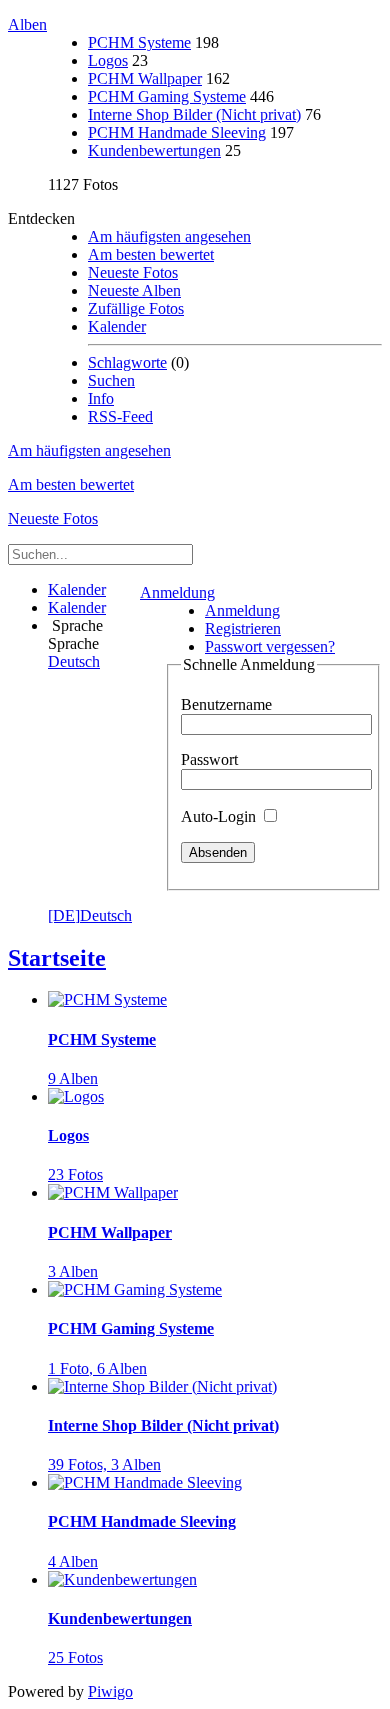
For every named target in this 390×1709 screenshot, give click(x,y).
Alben (27, 24)
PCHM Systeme (139, 42)
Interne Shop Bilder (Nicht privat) (194, 114)
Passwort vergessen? (270, 646)
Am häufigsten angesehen (169, 236)
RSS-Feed (120, 416)
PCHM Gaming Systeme (167, 96)
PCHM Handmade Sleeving (177, 132)
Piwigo (110, 1691)
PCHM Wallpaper (145, 78)
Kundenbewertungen (154, 150)
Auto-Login (220, 816)
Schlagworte (127, 362)
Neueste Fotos (133, 272)
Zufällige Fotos (136, 308)
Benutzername (226, 704)
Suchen (111, 380)
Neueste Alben (134, 290)
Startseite (57, 958)
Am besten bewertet (151, 254)
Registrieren (243, 628)
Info (101, 398)
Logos (108, 60)
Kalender (117, 326)
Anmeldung (177, 592)
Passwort (209, 759)
